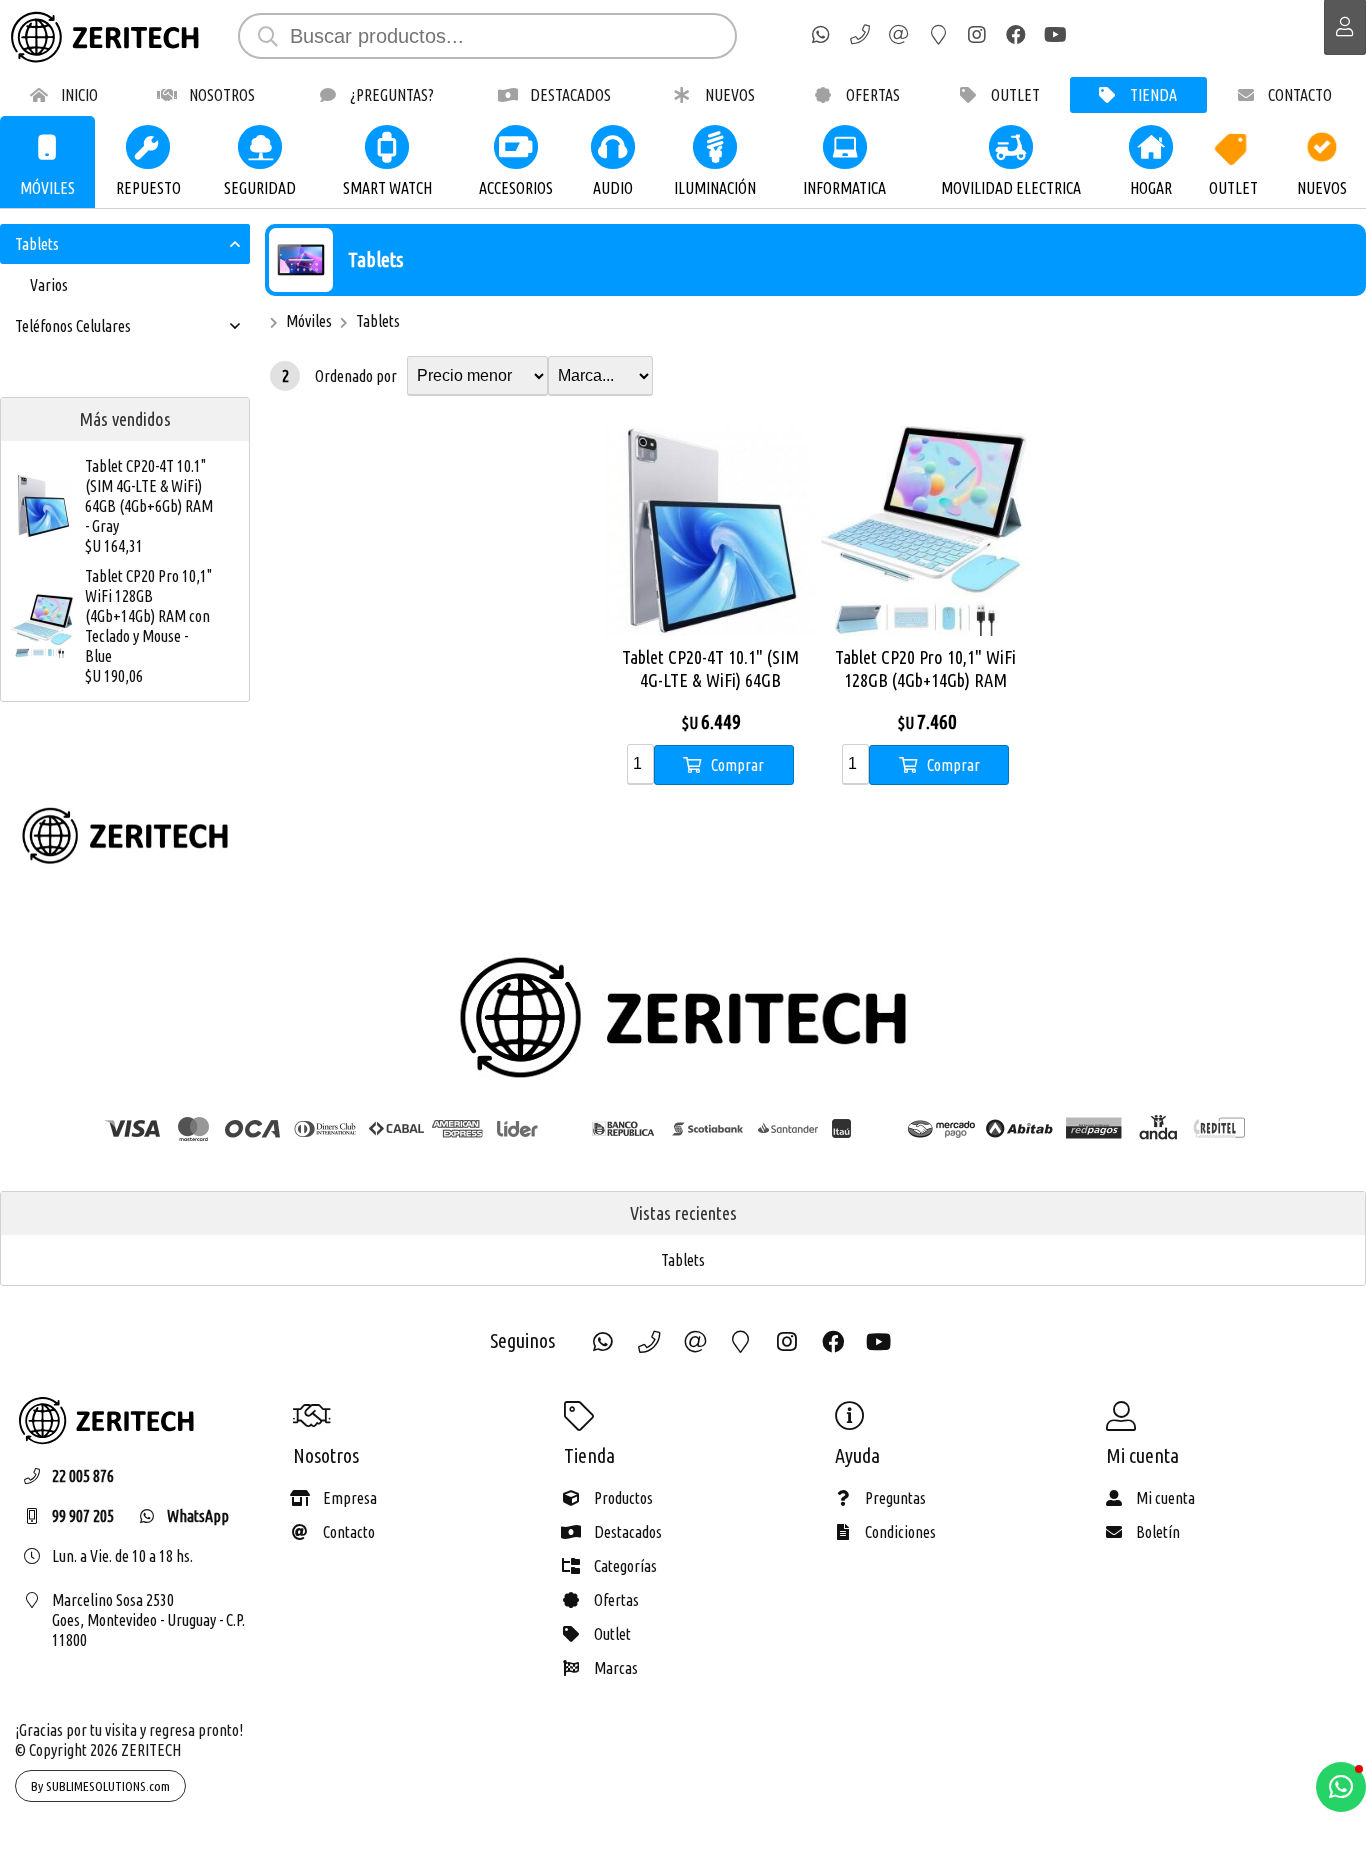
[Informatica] (845, 147)
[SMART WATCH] (387, 147)
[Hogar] (1151, 147)
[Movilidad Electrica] (1011, 147)
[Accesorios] (516, 147)
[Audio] (613, 147)
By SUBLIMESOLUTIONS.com (100, 1786)
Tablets (375, 259)
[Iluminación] (715, 147)
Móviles (309, 321)
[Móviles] (48, 147)
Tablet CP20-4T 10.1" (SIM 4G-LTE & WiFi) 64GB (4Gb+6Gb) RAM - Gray (149, 496)
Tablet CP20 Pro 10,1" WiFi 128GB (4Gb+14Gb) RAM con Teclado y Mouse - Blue (148, 616)
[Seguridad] (260, 147)
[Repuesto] (149, 147)
